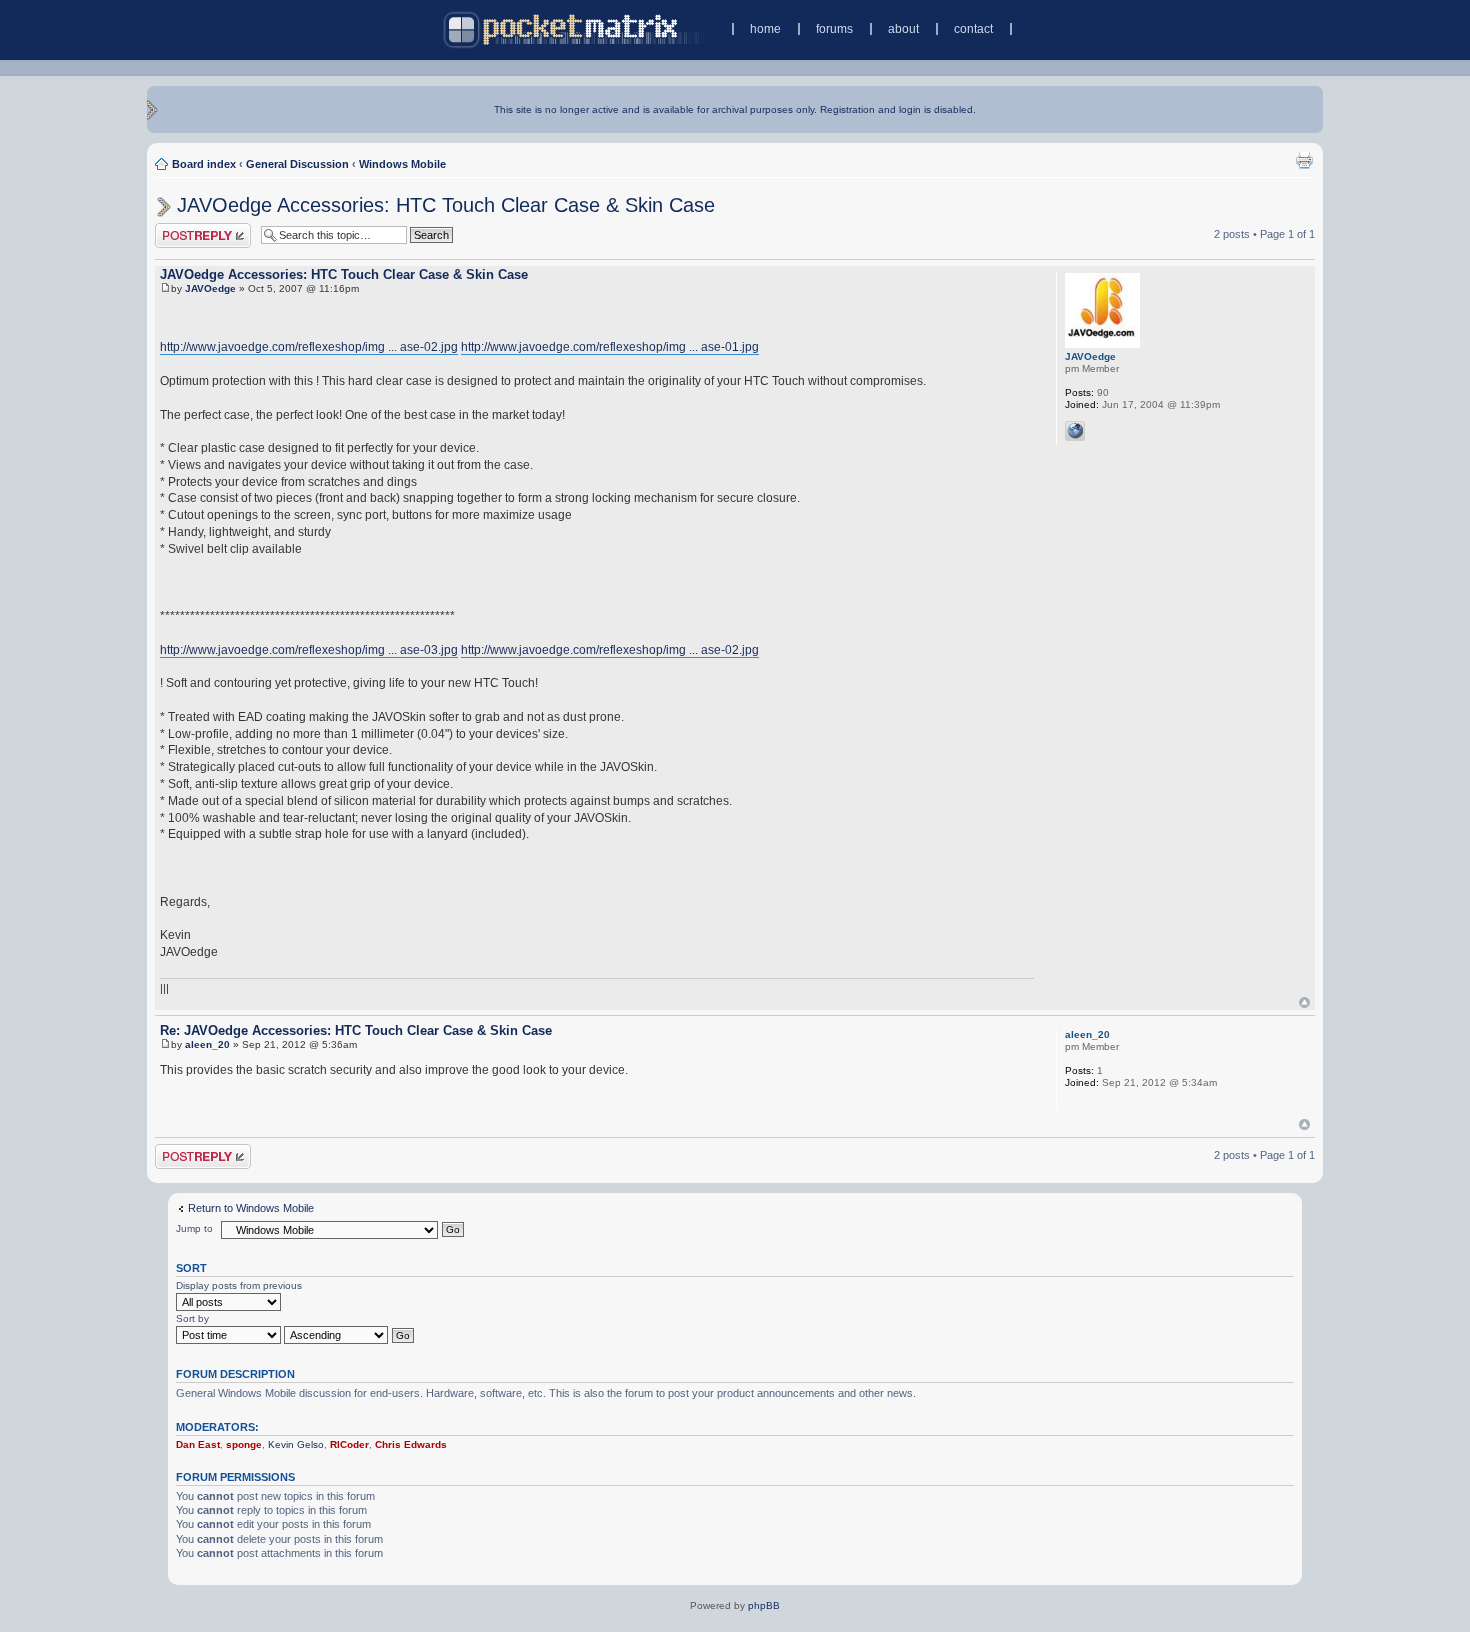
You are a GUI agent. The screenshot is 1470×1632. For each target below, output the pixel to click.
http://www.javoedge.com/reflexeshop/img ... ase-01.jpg (610, 347)
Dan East (198, 1444)
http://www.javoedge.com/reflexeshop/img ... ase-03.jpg (309, 650)
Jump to (194, 1228)
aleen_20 (207, 1044)
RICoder (349, 1444)
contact (973, 29)
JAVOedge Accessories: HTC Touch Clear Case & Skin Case (446, 205)
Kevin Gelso (296, 1444)
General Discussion (297, 164)
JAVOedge (210, 288)
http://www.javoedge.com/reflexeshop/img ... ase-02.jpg (309, 347)
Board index (204, 164)
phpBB (764, 1605)
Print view (1304, 160)
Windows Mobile (402, 164)
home (765, 29)
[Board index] (573, 29)
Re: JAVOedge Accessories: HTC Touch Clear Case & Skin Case (356, 1030)
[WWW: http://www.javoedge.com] (1075, 431)
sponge (244, 1444)
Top (1304, 1002)
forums (834, 29)
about (903, 29)
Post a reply (184, 229)
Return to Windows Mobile (251, 1208)
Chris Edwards (411, 1444)
